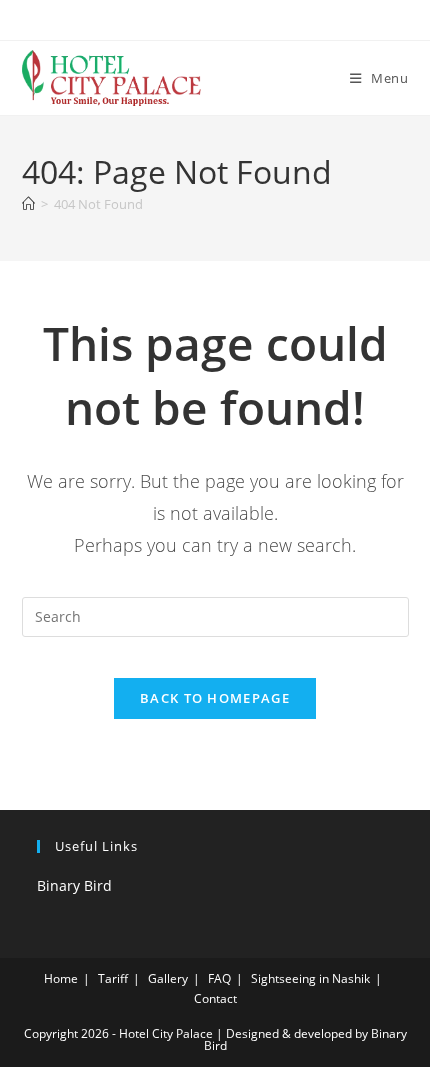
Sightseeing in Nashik (310, 978)
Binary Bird (74, 885)
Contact (215, 998)
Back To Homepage (215, 698)
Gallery (168, 978)
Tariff (113, 978)
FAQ (219, 978)
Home (61, 978)
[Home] (28, 204)
